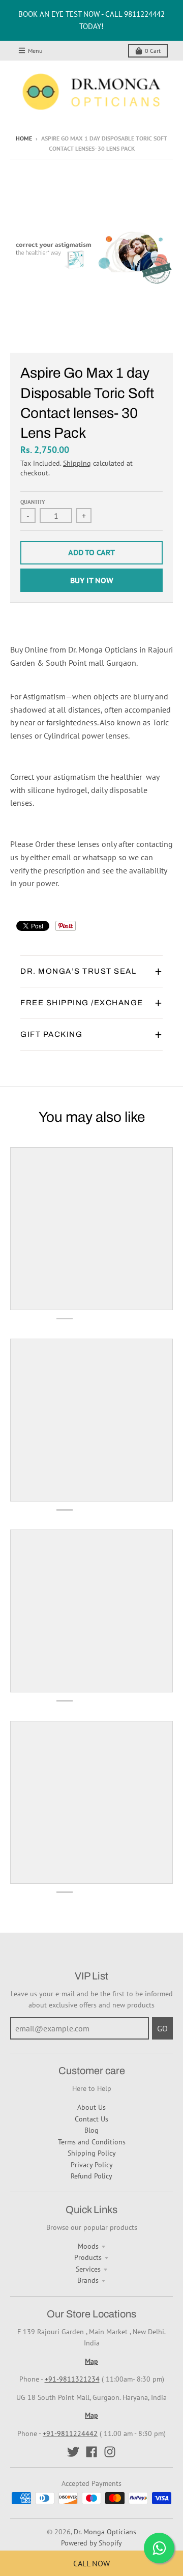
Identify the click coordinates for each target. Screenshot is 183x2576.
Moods (88, 2246)
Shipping (77, 463)
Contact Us (91, 2119)
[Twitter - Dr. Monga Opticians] (73, 2452)
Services (88, 2269)
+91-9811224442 (70, 2433)
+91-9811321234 (72, 2379)
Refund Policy (91, 2176)
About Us (91, 2107)
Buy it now (92, 580)
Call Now (91, 2563)
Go (162, 2028)
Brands (88, 2280)
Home (24, 138)
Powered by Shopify (91, 2543)
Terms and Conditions (92, 2142)
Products (88, 2257)
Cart (153, 51)
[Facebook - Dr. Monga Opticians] (91, 2452)
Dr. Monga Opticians (105, 2532)
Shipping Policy (92, 2153)
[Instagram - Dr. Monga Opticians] (110, 2452)
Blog (91, 2130)
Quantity (33, 502)
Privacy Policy (92, 2165)
